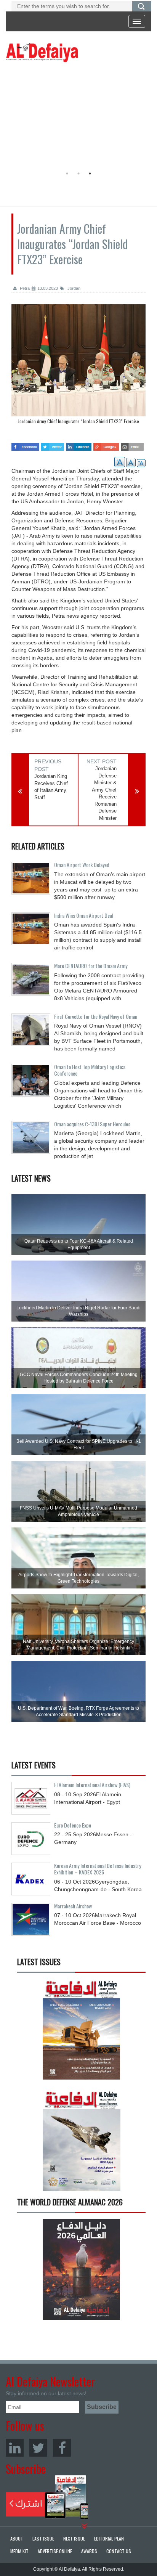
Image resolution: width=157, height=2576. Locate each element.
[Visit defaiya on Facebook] (25, 444)
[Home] (42, 52)
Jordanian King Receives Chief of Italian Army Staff (51, 787)
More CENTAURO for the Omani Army (91, 966)
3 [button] (90, 173)
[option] (77, 116)
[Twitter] (38, 2448)
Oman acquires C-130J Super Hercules (92, 1124)
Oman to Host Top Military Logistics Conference (90, 1070)
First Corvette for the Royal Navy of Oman (96, 1016)
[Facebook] (62, 2448)
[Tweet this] (53, 444)
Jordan (73, 288)
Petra (24, 288)
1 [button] (67, 173)
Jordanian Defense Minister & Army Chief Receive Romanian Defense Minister (104, 793)
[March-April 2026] (81, 2032)
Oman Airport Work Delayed (82, 865)
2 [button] (78, 173)
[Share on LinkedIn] (79, 444)
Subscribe (47, 2497)
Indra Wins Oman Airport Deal (84, 915)
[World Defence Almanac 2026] (81, 2269)
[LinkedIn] (15, 2448)
